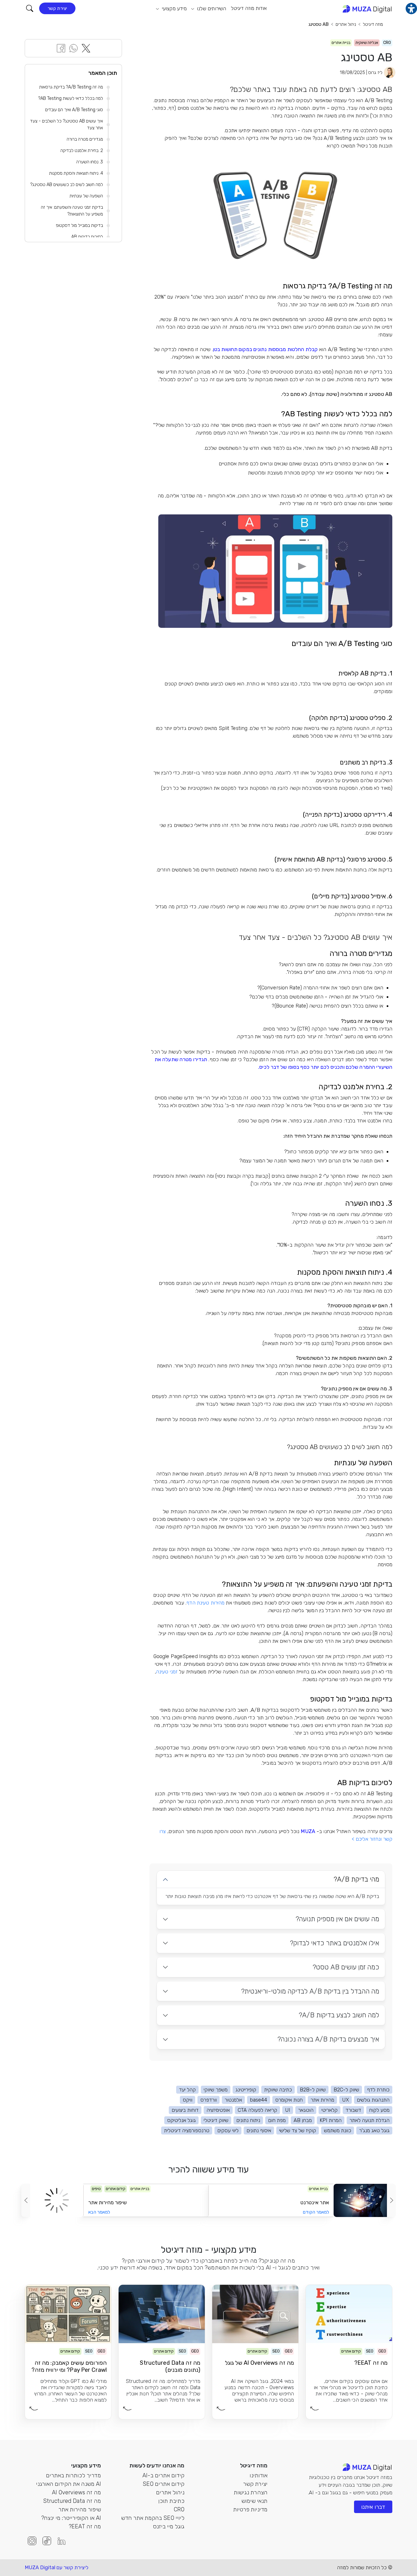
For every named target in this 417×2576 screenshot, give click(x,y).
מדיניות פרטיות (250, 2509)
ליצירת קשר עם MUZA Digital (57, 2567)
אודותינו (259, 2475)
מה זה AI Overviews (76, 2492)
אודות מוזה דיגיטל (249, 8)
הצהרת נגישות (251, 2492)
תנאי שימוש (254, 2501)
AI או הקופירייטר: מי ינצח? (71, 2518)
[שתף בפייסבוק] (61, 48)
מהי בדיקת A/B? (356, 1879)
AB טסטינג (319, 24)
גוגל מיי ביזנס (169, 2526)
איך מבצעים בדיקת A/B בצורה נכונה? (328, 2039)
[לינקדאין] (62, 2541)
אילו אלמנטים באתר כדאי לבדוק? (335, 1943)
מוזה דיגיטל (373, 24)
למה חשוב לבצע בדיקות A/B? (339, 2015)
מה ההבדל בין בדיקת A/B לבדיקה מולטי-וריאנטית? (310, 1991)
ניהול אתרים (346, 24)
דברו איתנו (373, 2507)
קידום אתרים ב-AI (163, 2475)
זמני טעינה (167, 1672)
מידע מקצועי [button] (173, 9)
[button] (30, 8)
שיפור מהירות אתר (80, 2509)
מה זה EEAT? (85, 2526)
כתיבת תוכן (171, 2501)
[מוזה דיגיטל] (367, 9)
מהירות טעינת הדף (205, 1603)
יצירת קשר (57, 8)
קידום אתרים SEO (164, 2484)
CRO (179, 2509)
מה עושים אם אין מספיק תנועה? (337, 1919)
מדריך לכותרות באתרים (73, 2475)
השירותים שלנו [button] (211, 9)
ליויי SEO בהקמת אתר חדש (153, 2518)
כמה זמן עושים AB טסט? (346, 1967)
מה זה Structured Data (72, 2501)
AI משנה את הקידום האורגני (69, 2484)
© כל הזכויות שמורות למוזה (365, 2567)
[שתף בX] (86, 48)
